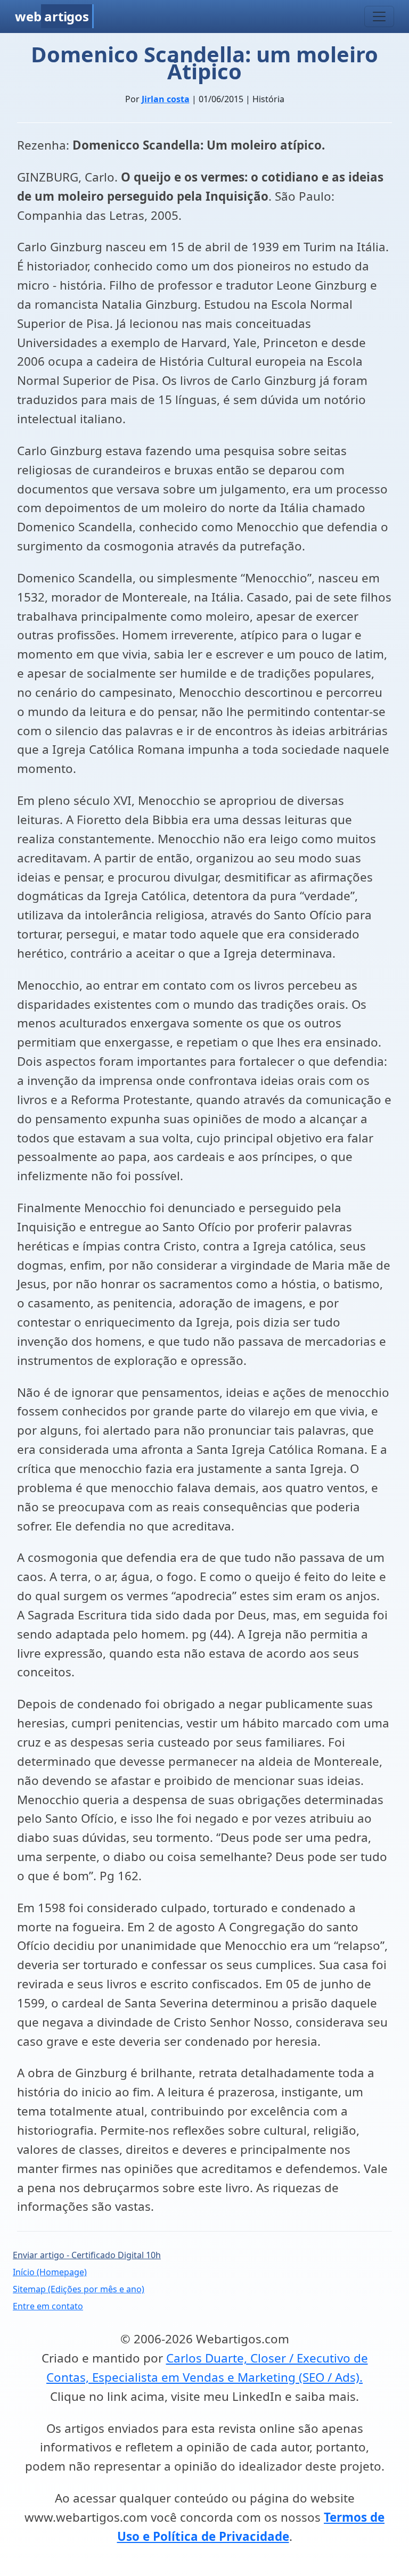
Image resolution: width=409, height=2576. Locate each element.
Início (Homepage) (50, 2272)
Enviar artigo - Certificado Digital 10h (87, 2255)
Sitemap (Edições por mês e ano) (79, 2289)
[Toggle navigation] (379, 17)
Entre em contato (48, 2306)
